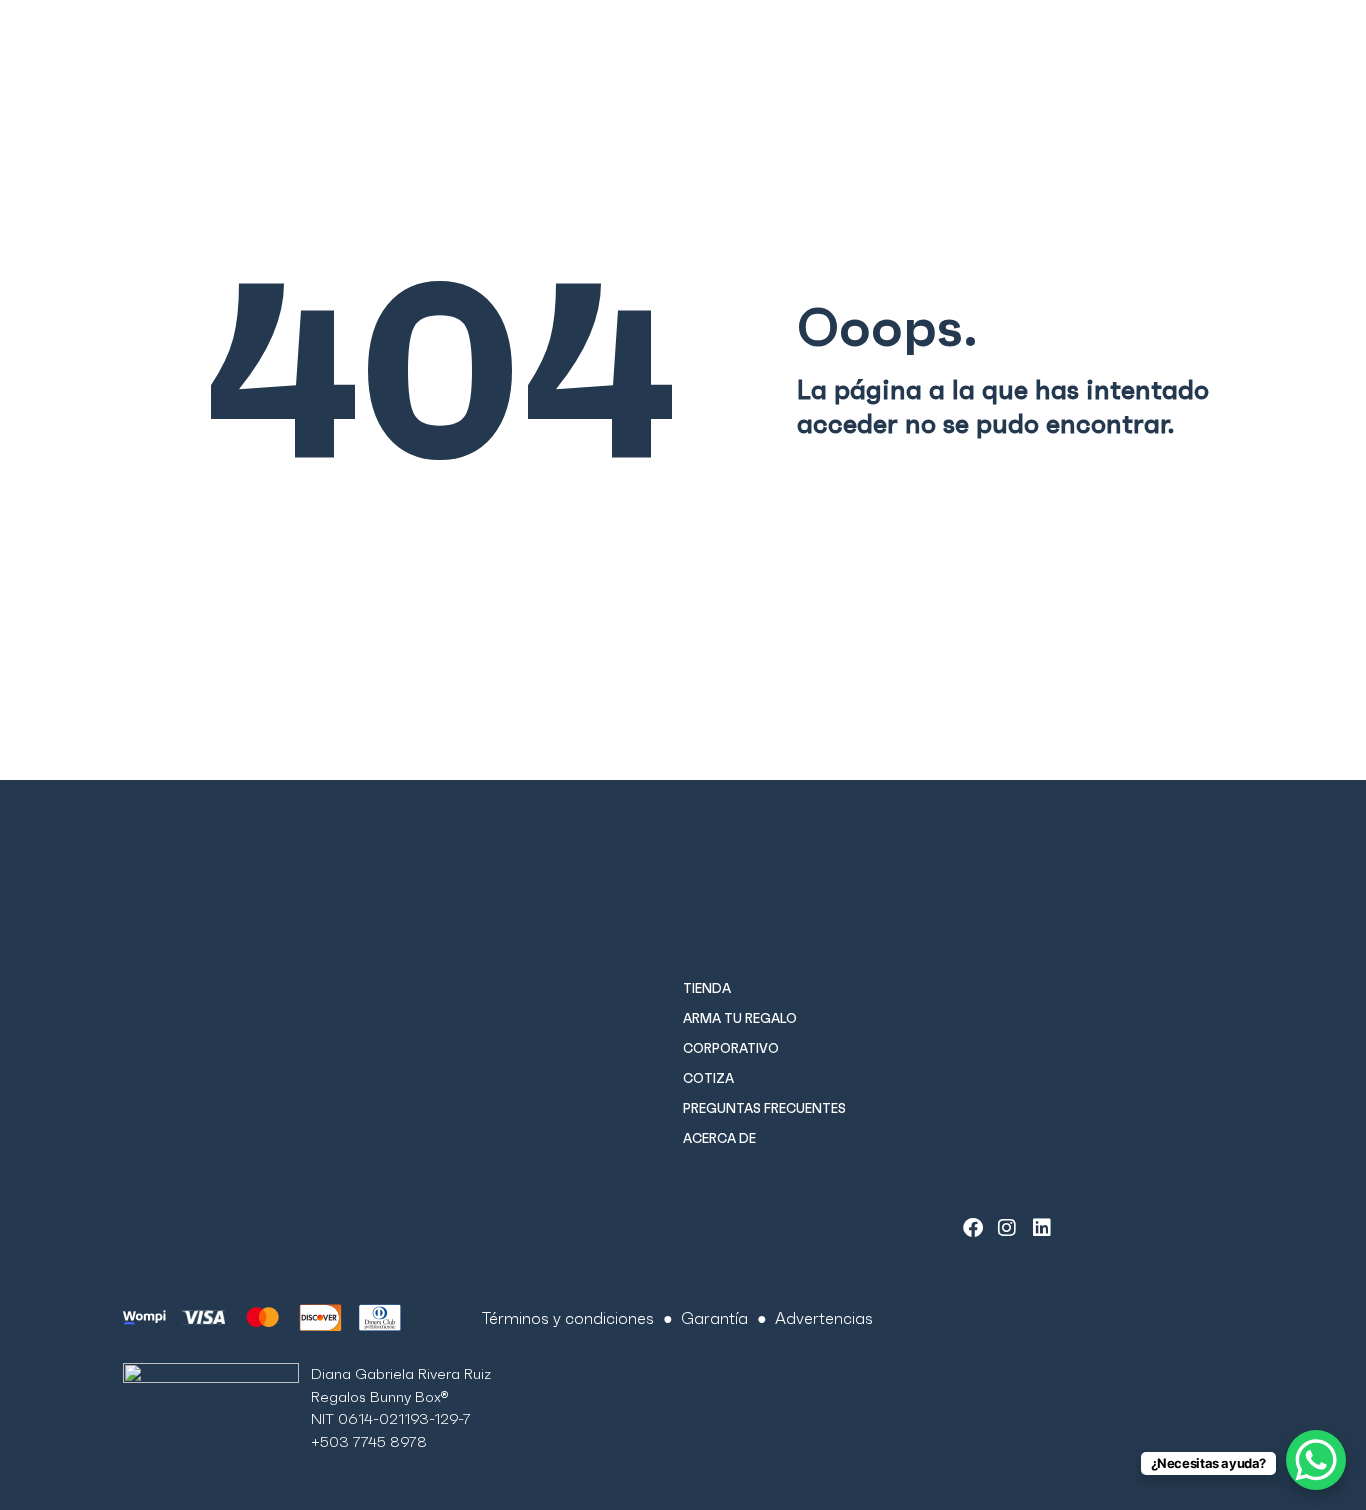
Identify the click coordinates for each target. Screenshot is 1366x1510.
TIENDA (707, 988)
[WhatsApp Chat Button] (1316, 1460)
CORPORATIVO (731, 1048)
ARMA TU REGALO (740, 1018)
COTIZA (708, 1078)
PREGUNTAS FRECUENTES (764, 1108)
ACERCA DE (719, 1138)
